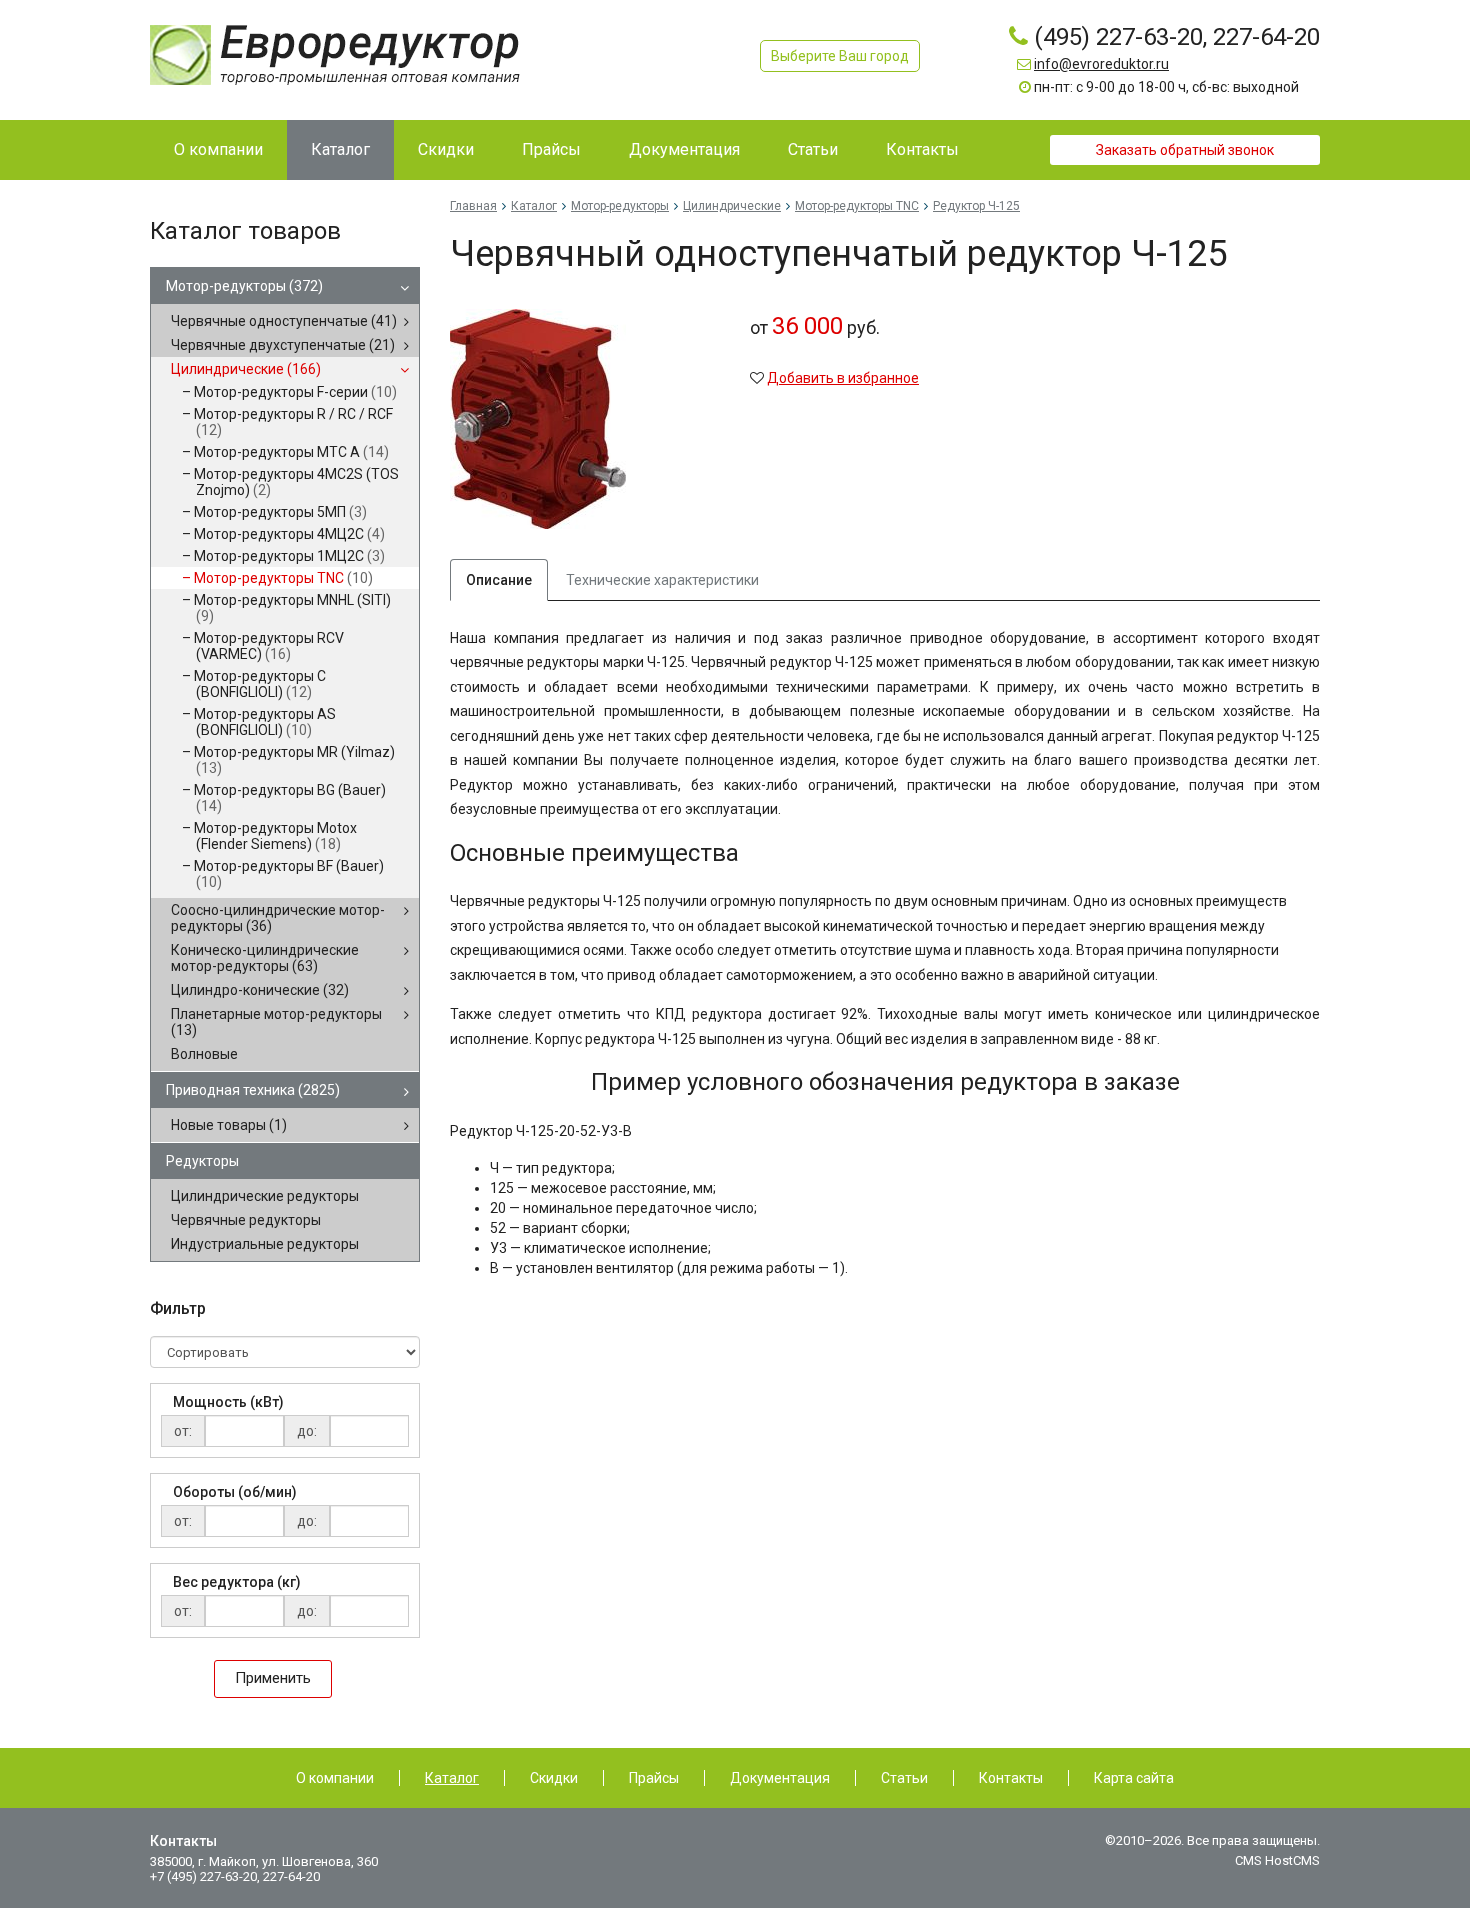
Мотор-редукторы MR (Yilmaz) (294, 760)
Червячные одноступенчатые (284, 321)
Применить (273, 1678)
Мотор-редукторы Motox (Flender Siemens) (275, 836)
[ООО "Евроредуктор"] (335, 54)
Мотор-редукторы (244, 286)
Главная (473, 206)
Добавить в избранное (843, 378)
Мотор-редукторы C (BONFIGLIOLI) (260, 684)
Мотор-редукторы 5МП (280, 512)
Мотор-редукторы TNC (283, 578)
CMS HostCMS (1277, 1860)
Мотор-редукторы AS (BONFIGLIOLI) (265, 722)
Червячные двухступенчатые (283, 345)
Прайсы (654, 1778)
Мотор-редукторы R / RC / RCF (293, 422)
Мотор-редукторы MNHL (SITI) (292, 608)
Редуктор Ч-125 (976, 206)
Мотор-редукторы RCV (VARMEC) (269, 646)
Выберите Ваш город (840, 56)
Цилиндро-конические (260, 990)
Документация (780, 1778)
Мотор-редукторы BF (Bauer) (289, 874)
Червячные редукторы (246, 1220)
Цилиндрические (246, 369)
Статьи (904, 1778)
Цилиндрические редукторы (265, 1196)
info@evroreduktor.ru (1101, 64)
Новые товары (229, 1125)
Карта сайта (1134, 1778)
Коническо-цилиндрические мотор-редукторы (265, 958)
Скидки (554, 1778)
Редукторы (202, 1161)
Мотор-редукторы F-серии (295, 392)
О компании (335, 1778)
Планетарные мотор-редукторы (276, 1022)
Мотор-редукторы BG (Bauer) (290, 798)
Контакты (1011, 1778)
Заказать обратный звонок (1185, 150)
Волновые (204, 1054)
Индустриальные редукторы (265, 1244)
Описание (499, 580)
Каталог (534, 206)
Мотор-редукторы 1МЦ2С (289, 556)
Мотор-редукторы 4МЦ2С (289, 534)
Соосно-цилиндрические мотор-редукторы (278, 918)
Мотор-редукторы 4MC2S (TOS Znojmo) (296, 482)
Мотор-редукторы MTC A (291, 452)
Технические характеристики (662, 580)
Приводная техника (253, 1090)
